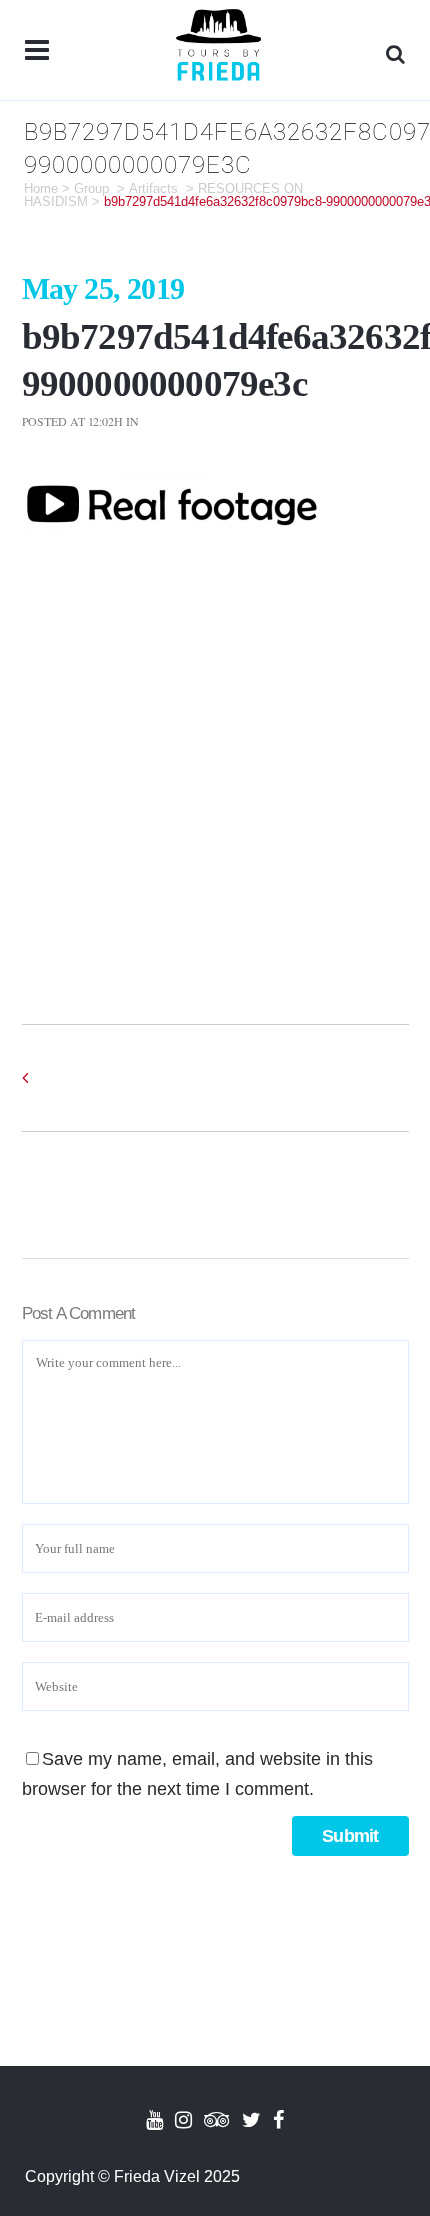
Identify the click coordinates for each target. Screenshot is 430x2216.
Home (41, 188)
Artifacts (153, 188)
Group (91, 188)
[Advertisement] (215, 762)
